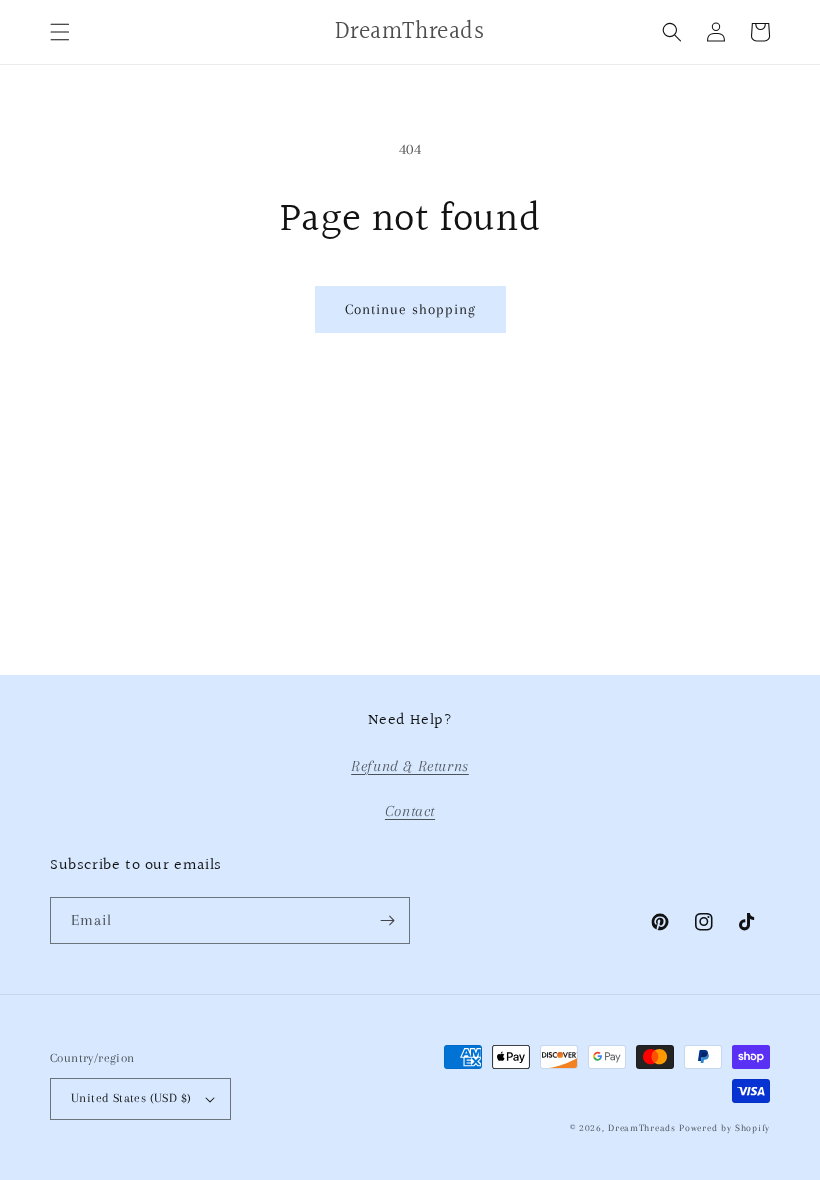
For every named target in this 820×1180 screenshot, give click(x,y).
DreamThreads (641, 1127)
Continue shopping (410, 309)
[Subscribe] (387, 920)
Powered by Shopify (724, 1127)
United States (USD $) (131, 1098)
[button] (60, 32)
